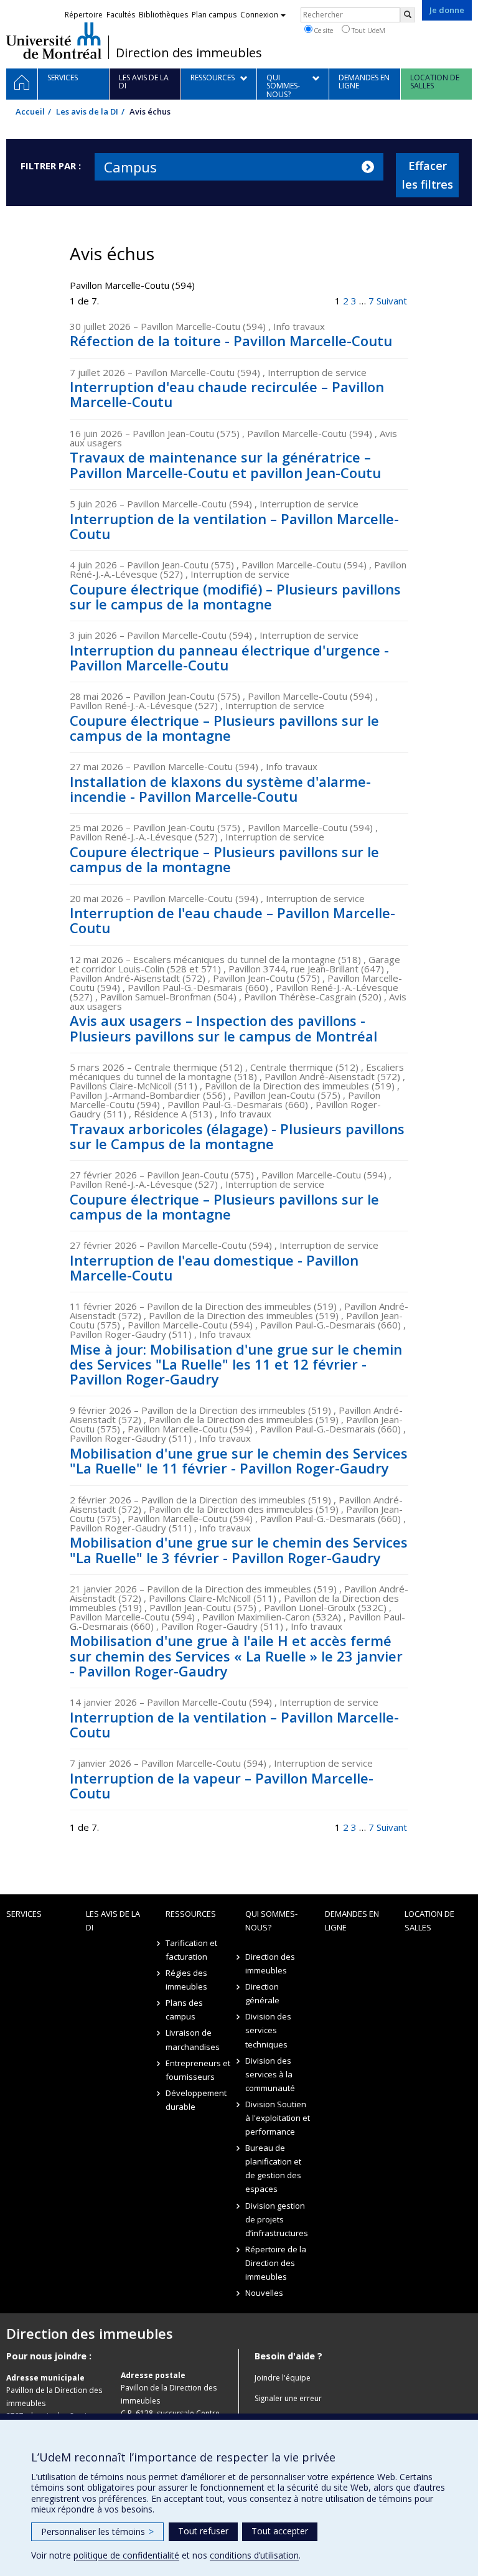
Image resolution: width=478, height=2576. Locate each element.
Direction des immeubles (189, 53)
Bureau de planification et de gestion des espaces (273, 2168)
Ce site (323, 30)
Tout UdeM (368, 30)
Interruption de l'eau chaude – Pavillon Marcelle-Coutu (232, 920)
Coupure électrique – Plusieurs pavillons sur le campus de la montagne (224, 728)
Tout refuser (203, 2531)
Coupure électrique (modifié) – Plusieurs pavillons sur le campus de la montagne (235, 596)
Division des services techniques (268, 2030)
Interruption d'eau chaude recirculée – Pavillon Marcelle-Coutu (227, 394)
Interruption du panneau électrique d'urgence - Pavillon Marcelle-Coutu (229, 657)
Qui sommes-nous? (271, 1920)
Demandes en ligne (352, 1920)
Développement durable (196, 2100)
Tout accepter (280, 2531)
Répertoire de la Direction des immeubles (276, 2263)
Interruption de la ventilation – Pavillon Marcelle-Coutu (234, 526)
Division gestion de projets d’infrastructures (277, 2219)
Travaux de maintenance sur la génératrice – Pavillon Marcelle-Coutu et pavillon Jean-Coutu (225, 464)
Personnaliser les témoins (97, 2531)
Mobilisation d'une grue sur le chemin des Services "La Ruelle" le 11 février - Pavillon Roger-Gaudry (239, 1460)
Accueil (30, 111)
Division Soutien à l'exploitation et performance (278, 2118)
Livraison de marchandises (193, 2039)
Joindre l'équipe (283, 2378)
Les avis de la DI (87, 111)
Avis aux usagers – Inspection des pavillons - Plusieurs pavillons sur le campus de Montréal (223, 1028)
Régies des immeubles (186, 1980)
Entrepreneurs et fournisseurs (198, 2070)
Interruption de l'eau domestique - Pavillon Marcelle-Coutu (214, 1267)
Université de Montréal (54, 40)
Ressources (191, 1914)
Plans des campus (184, 2010)
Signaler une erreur (288, 2398)
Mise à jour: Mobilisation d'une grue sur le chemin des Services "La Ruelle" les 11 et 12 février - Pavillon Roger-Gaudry (236, 1364)
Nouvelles (264, 2293)
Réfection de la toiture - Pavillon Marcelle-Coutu (231, 341)
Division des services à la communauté (270, 2074)
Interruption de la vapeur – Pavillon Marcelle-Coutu (222, 1785)
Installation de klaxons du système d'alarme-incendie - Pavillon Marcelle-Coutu (220, 789)
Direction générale (262, 1993)
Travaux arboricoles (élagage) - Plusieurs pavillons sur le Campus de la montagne (237, 1136)
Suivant (392, 301)
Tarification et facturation (191, 1950)
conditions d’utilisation (254, 2555)
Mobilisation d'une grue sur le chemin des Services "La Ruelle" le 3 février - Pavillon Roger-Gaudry (239, 1549)
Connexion (259, 15)
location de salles (429, 1920)
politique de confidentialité (126, 2555)
